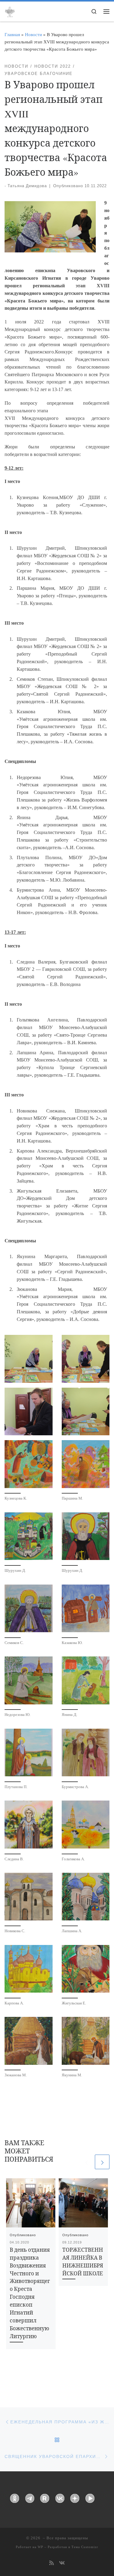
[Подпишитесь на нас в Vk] (62, 2563)
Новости (33, 34)
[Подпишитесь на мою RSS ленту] (52, 2563)
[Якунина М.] (86, 2041)
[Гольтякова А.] (86, 1825)
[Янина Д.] (86, 1680)
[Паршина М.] (86, 1464)
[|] (10, 11)
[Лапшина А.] (86, 1897)
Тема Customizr (85, 2547)
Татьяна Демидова (27, 186)
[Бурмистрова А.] (86, 1753)
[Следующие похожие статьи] (102, 2162)
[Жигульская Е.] (86, 1969)
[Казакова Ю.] (86, 1609)
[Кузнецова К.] (29, 1464)
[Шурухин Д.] (29, 1536)
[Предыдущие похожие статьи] (86, 2162)
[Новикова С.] (29, 1897)
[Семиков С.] (29, 1609)
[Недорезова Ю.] (29, 1680)
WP (40, 2547)
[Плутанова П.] (29, 1753)
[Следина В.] (29, 1825)
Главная (12, 34)
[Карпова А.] (29, 1969)
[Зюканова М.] (29, 2041)
